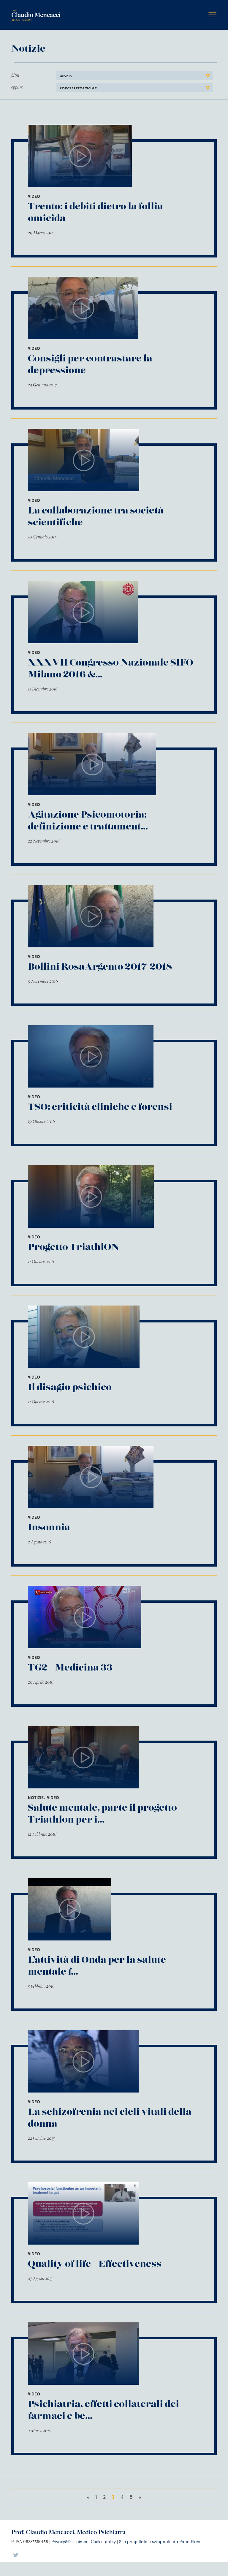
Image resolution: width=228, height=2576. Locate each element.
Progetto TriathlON (73, 1247)
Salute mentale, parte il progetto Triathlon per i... (102, 1814)
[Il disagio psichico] (84, 1337)
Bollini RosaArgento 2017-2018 (100, 967)
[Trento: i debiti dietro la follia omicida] (80, 156)
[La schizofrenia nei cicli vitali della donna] (83, 2061)
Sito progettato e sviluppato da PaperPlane (160, 2541)
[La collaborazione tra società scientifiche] (84, 460)
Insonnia (49, 1528)
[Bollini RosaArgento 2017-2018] (91, 916)
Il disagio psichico (70, 1387)
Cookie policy (103, 2541)
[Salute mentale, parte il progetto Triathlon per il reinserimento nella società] (83, 1757)
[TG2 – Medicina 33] (85, 1617)
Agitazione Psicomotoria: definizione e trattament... (88, 821)
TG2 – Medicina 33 (70, 1668)
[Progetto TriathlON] (91, 1197)
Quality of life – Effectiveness (95, 2264)
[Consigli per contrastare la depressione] (83, 308)
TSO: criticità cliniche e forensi (100, 1107)
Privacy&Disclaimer (69, 2541)
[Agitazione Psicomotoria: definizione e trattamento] (92, 764)
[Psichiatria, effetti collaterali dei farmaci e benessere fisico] (83, 2354)
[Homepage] (36, 11)
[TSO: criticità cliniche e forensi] (91, 1056)
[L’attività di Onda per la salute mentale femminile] (69, 1909)
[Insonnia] (91, 1477)
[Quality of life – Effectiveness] (83, 2213)
